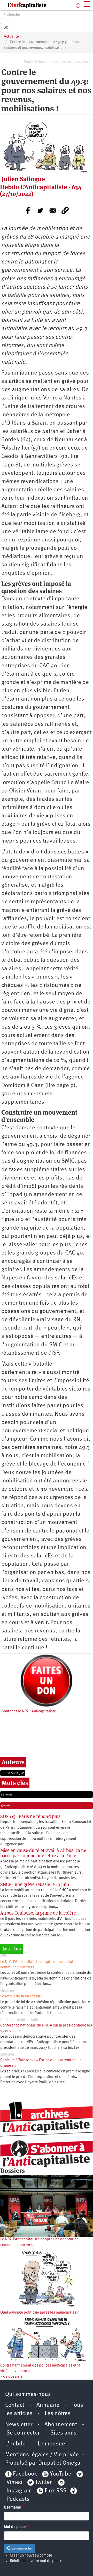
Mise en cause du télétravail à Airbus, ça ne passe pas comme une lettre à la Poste (43, 1853)
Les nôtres (58, 2414)
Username (12, 2508)
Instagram (19, 2491)
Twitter (43, 2482)
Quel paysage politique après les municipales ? (40, 2313)
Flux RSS (56, 2491)
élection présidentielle (19, 2020)
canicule (7, 2055)
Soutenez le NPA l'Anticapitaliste (29, 1711)
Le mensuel (52, 2444)
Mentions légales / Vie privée (42, 2455)
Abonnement (61, 2425)
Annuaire (48, 2405)
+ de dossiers (11, 2377)
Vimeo (14, 2482)
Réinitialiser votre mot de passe (36, 2561)
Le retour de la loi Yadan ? (21, 1997)
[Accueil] (23, 5)
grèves (6, 1805)
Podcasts (18, 2499)
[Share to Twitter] (40, 211)
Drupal (47, 2463)
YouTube (60, 2474)
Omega (71, 2463)
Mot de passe (15, 2527)
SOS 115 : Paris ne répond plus (30, 1816)
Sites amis (63, 2433)
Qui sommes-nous (28, 2394)
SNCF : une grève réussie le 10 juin (35, 1884)
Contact (15, 2405)
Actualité (11, 37)
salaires (7, 1795)
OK (6, 28)
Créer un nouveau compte (31, 2556)
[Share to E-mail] (53, 211)
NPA (4, 1956)
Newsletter (19, 2425)
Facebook (24, 2474)
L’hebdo (15, 2444)
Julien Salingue (13, 1773)
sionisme (8, 1991)
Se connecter (23, 2433)
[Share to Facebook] (28, 211)
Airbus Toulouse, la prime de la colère (38, 1913)
